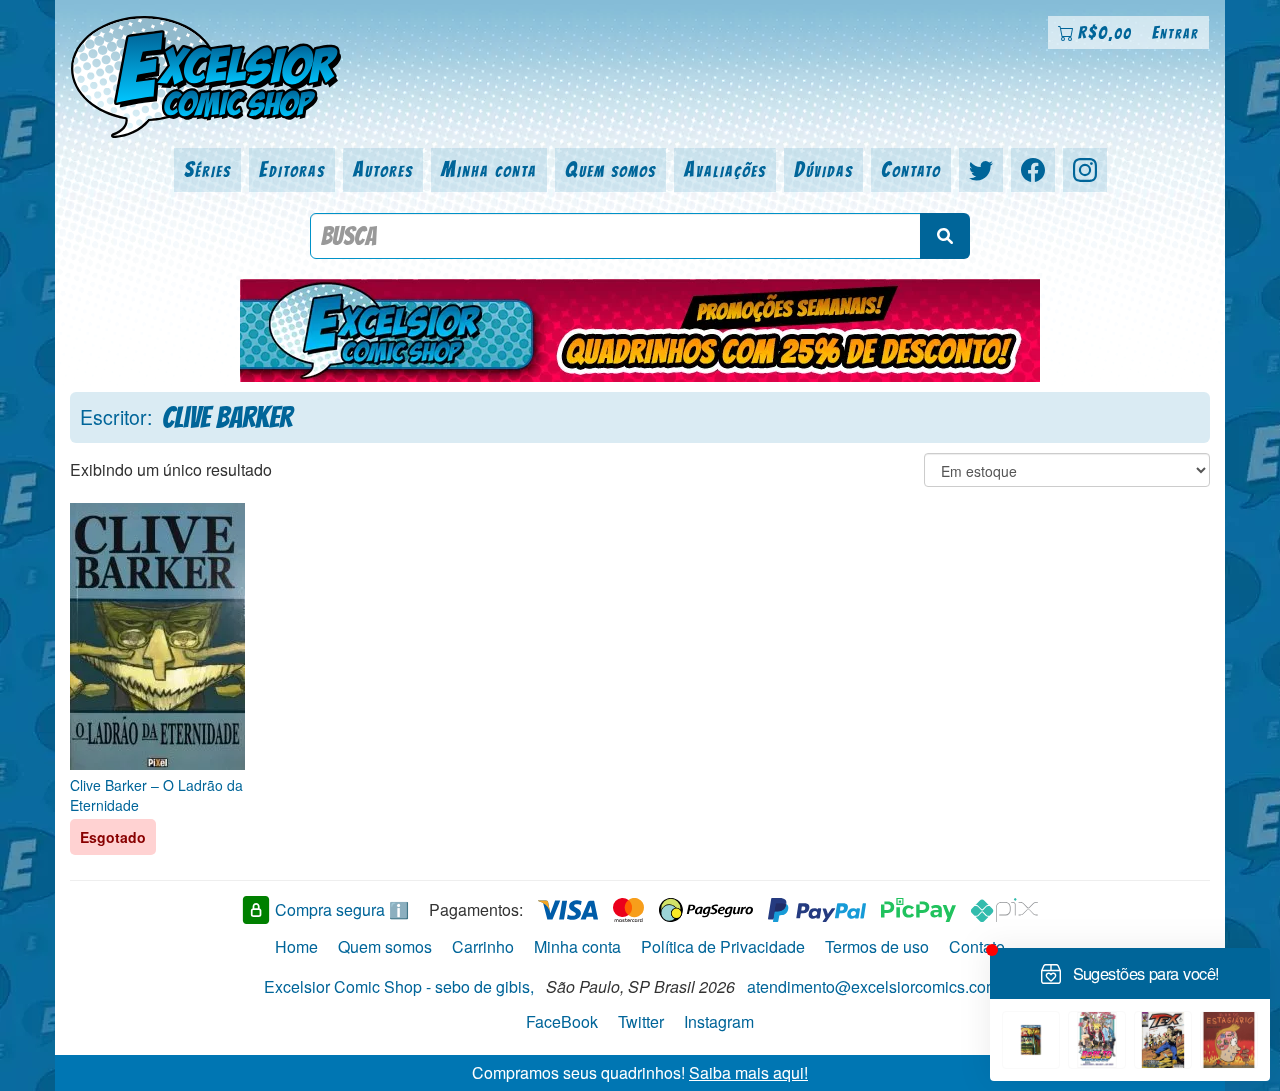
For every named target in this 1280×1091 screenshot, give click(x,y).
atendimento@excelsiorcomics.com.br (882, 986)
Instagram (719, 1021)
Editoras (292, 169)
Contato (911, 169)
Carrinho (483, 946)
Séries (207, 169)
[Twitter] (981, 170)
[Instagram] (1085, 170)
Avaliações (725, 169)
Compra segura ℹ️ (342, 909)
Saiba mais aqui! (748, 1071)
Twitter (641, 1021)
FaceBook (562, 1021)
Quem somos (610, 169)
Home (296, 946)
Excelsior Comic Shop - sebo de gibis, (399, 986)
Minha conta (489, 169)
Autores (383, 169)
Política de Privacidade (723, 946)
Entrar (1175, 32)
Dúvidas (823, 169)
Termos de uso (877, 946)
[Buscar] (945, 236)
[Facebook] (1033, 170)
